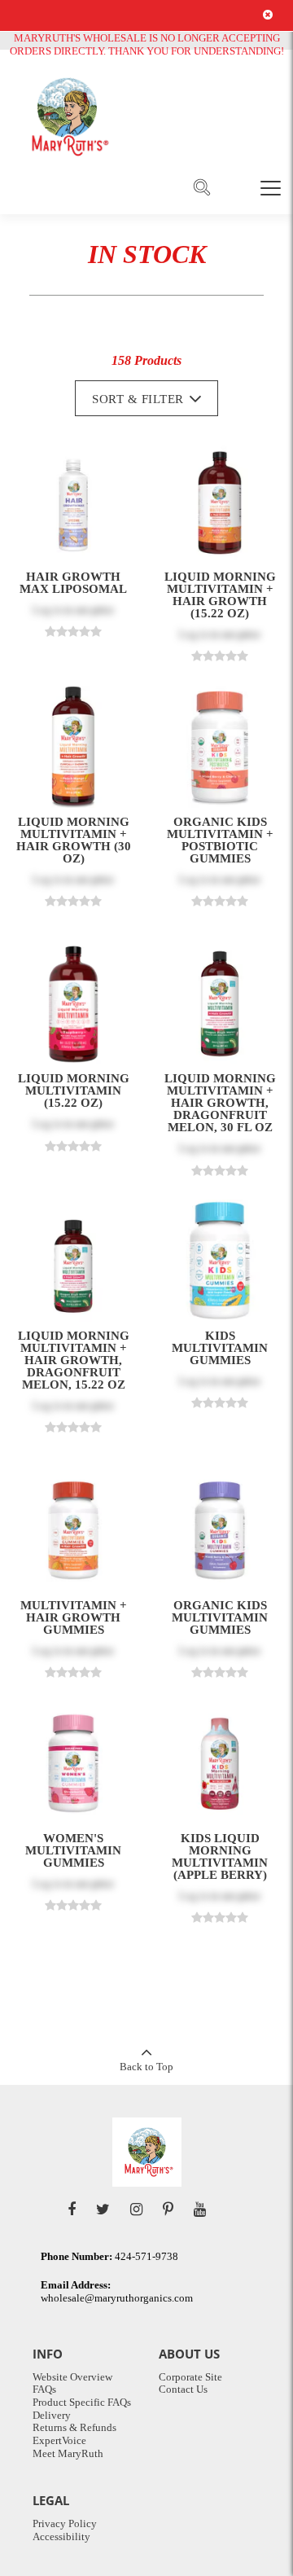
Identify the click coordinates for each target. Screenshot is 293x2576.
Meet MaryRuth (68, 2453)
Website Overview (72, 2377)
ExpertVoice (59, 2440)
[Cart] (236, 187)
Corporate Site (190, 2377)
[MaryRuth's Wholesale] (67, 117)
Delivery (52, 2415)
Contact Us (183, 2389)
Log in (47, 610)
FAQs (44, 2389)
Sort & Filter (138, 399)
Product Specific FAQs (82, 2402)
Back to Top (146, 2067)
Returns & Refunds (74, 2427)
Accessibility (61, 2537)
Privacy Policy (65, 2523)
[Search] (202, 188)
